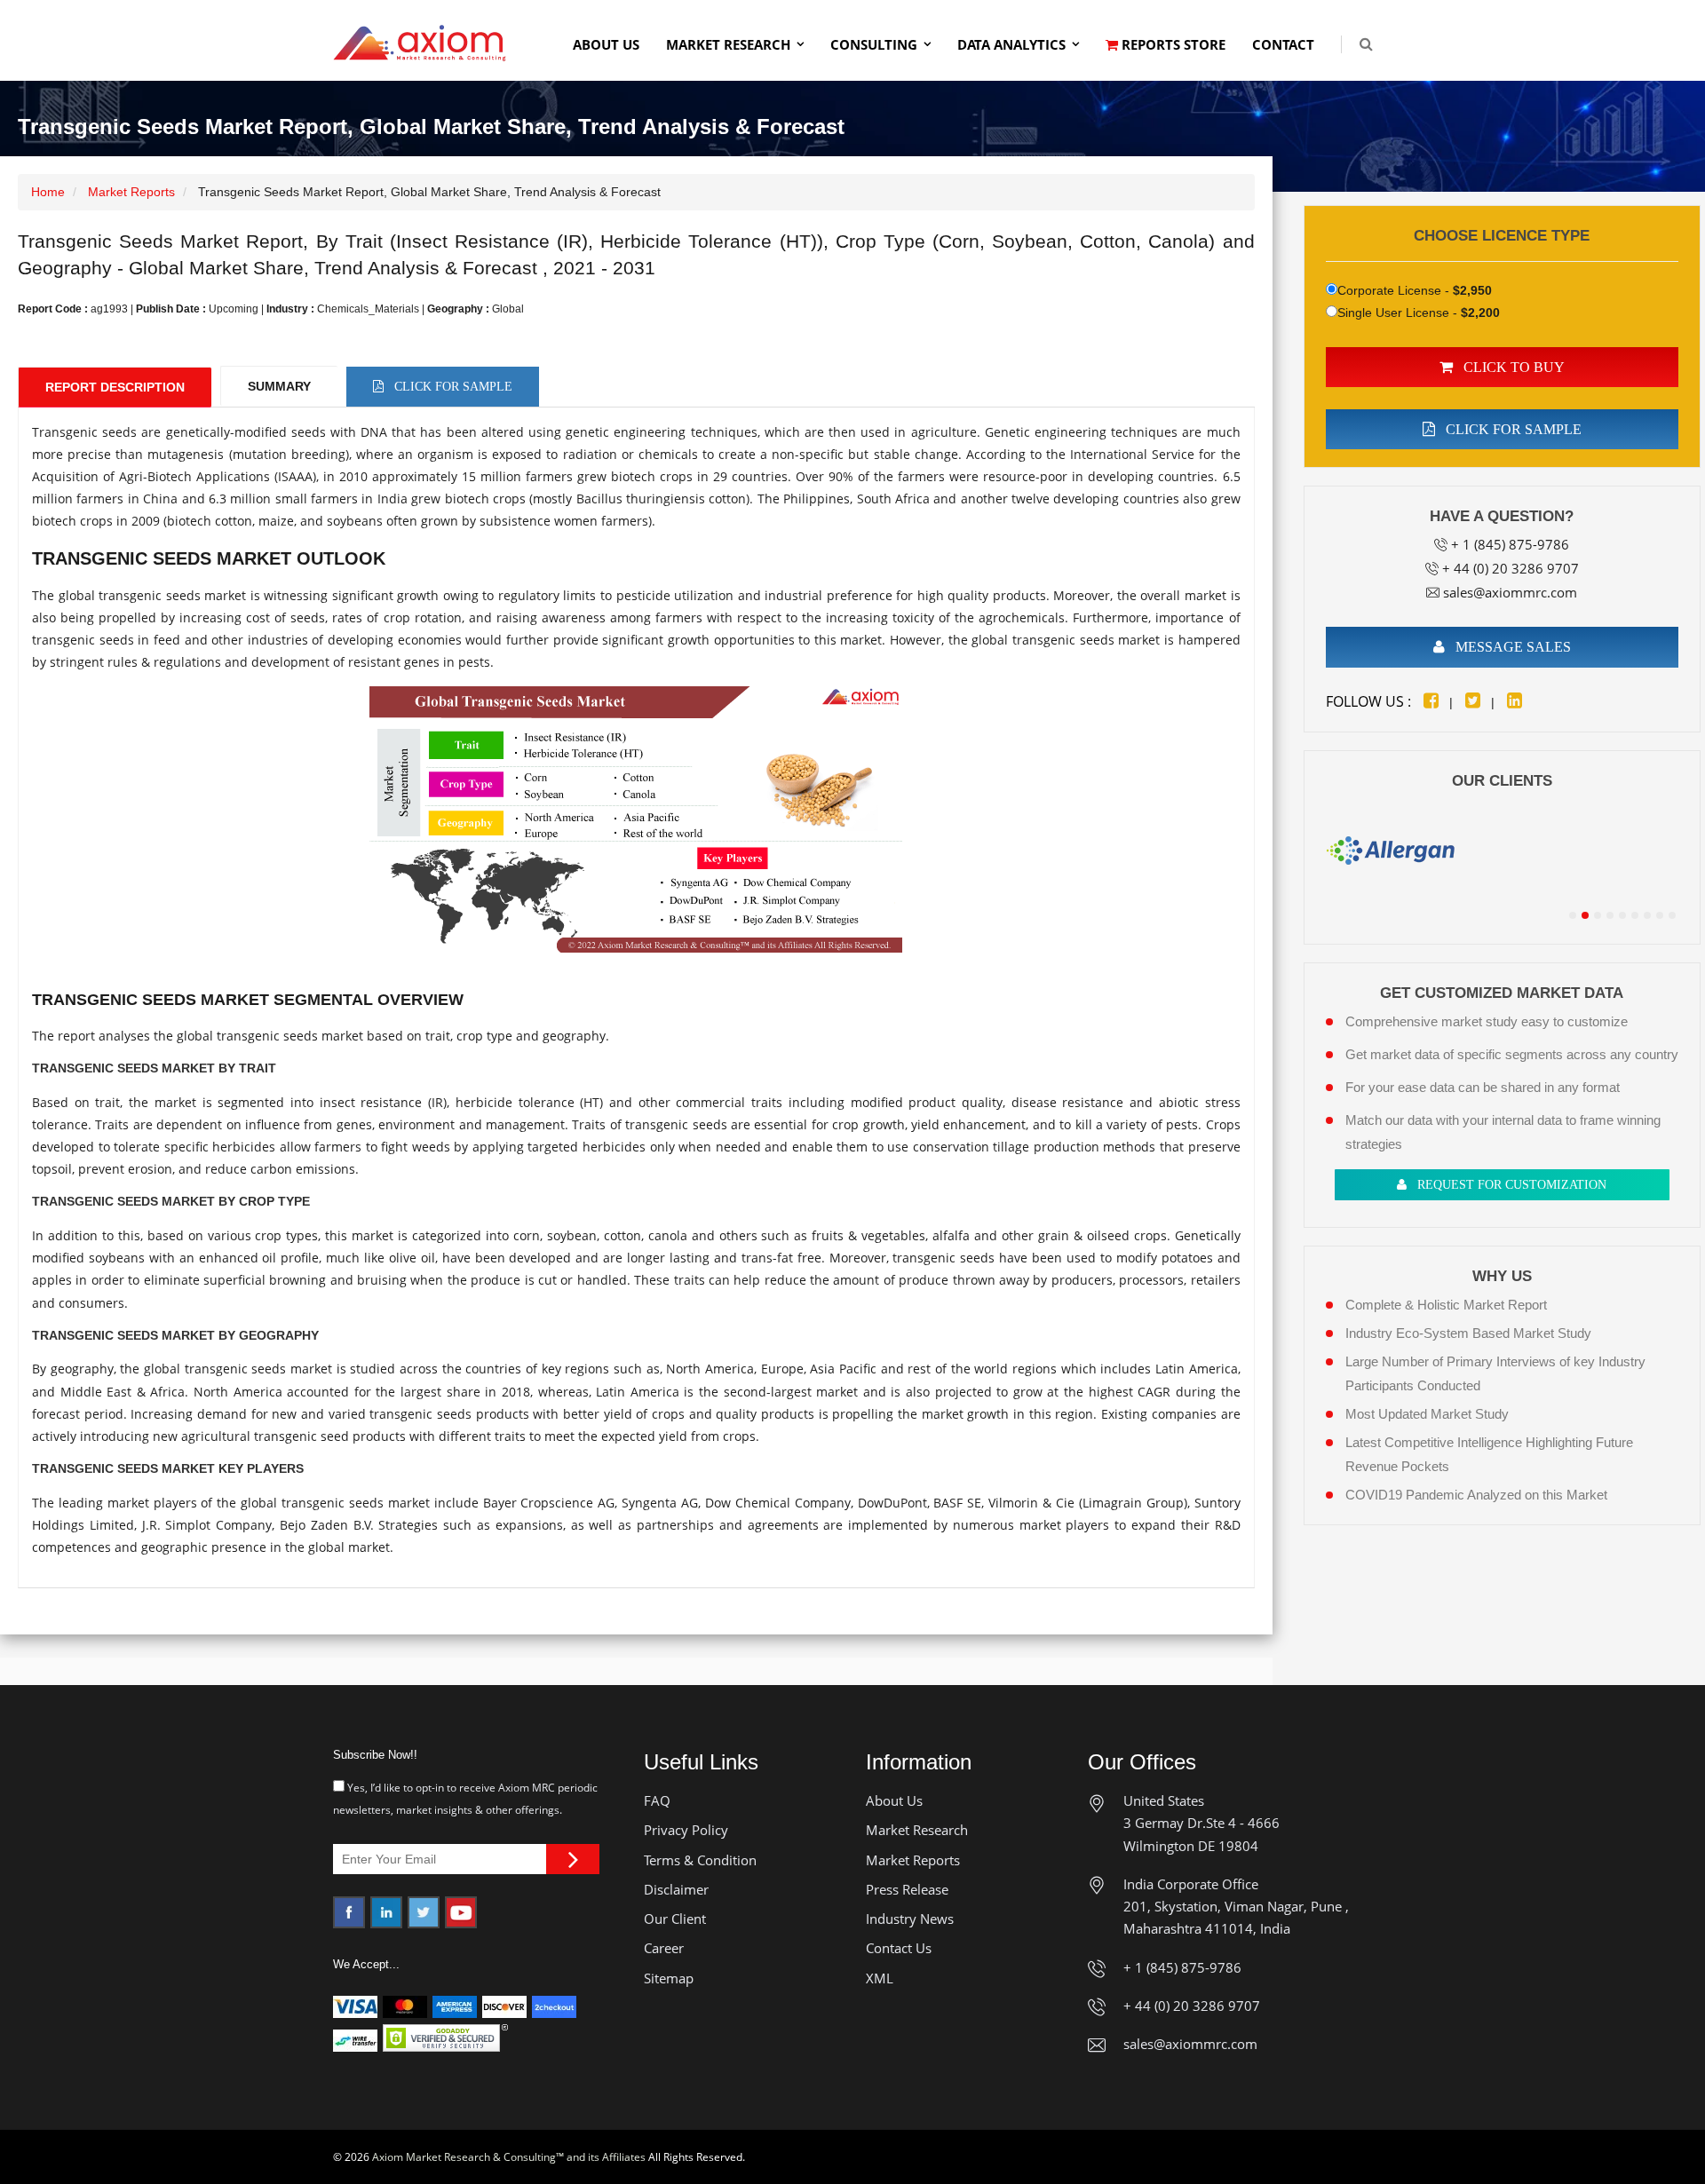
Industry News (910, 1919)
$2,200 (1480, 313)
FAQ (657, 1800)
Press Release (907, 1889)
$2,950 (1472, 290)
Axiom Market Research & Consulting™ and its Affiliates (509, 2157)
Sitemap (669, 1978)
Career (664, 1948)
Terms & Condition (700, 1860)
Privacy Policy (686, 1830)
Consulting (874, 44)
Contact (1283, 44)
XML (880, 1978)
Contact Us (899, 1948)
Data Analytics (1011, 44)
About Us (606, 44)
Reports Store (1172, 44)
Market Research (728, 44)
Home (48, 192)
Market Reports (131, 192)
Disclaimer (676, 1889)
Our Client (675, 1919)
